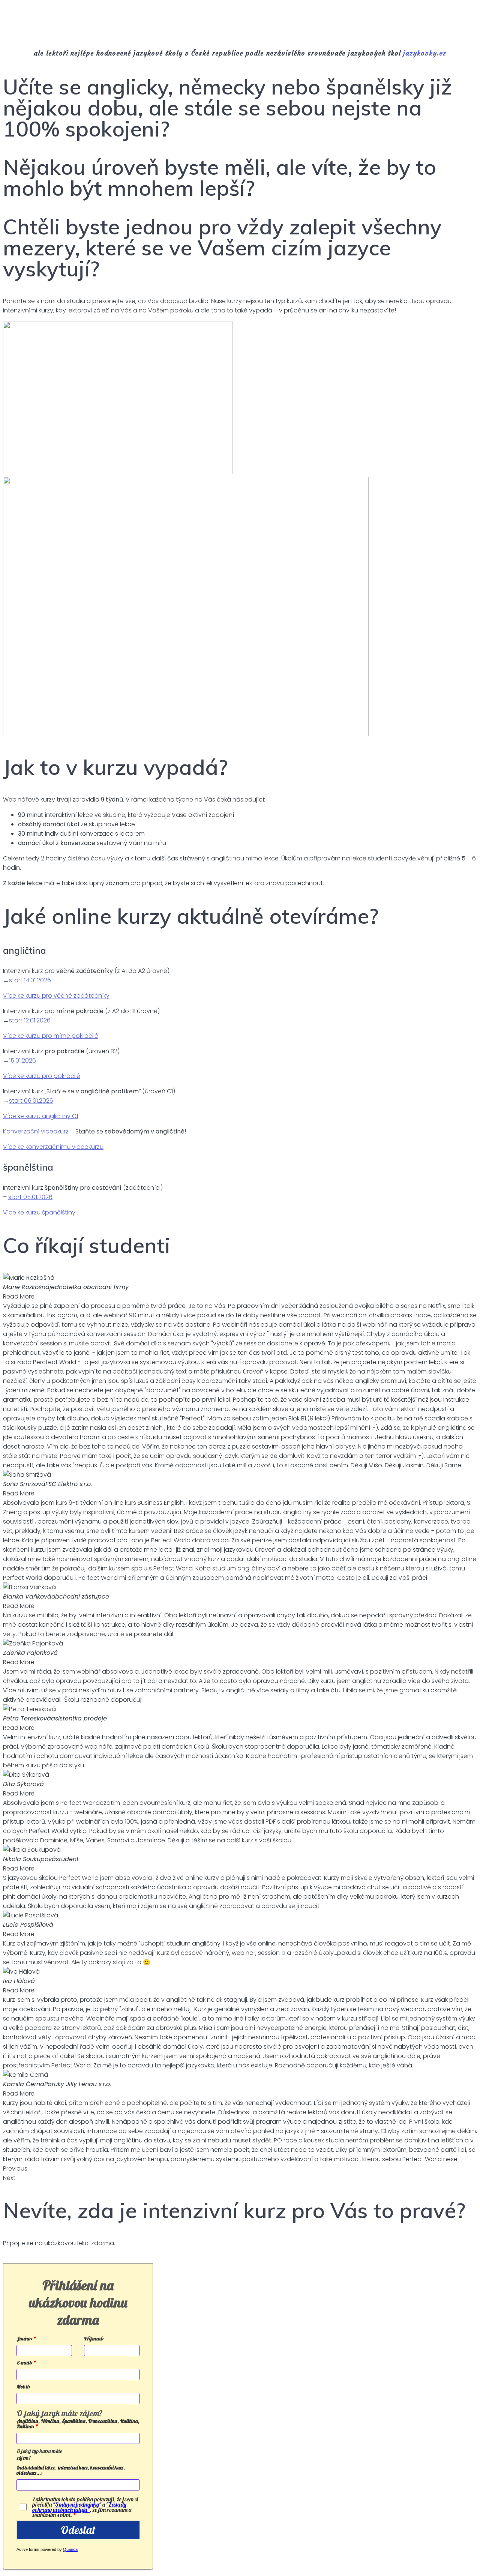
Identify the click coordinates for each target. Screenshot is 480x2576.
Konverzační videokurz (36, 1131)
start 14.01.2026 (30, 980)
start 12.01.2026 (30, 1020)
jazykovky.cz (425, 53)
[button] (240, 2168)
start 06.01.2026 (31, 1101)
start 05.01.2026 (30, 1197)
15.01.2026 (22, 1061)
